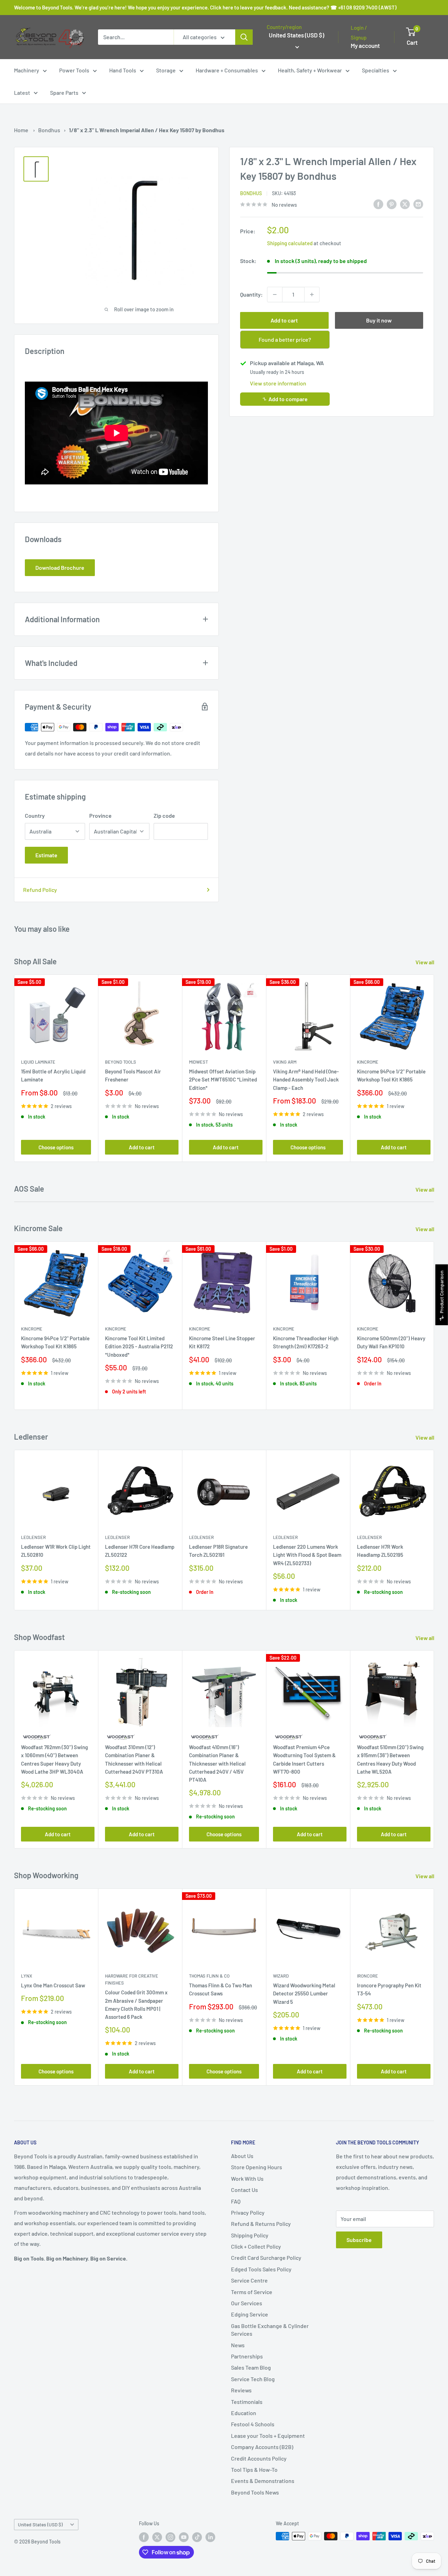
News (238, 2345)
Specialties (376, 70)
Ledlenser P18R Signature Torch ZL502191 (218, 1551)
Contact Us (244, 2190)
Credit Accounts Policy (259, 2458)
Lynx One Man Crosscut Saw (53, 1985)
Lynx (27, 1976)
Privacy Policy (248, 2212)
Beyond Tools (121, 1062)
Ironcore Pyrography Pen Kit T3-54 (389, 1989)
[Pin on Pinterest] (392, 204)
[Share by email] (418, 204)
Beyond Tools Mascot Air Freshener (133, 1076)
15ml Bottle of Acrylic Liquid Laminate (53, 1076)
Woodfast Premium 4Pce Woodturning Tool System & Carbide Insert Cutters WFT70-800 (304, 1759)
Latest (22, 93)
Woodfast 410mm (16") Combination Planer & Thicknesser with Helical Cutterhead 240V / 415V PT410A (217, 1763)
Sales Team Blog (251, 2367)
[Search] (244, 37)
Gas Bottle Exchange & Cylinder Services (270, 2330)
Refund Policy (40, 890)
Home (21, 130)
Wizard (281, 1976)
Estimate (46, 855)
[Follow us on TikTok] (197, 2537)
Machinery (27, 70)
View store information (278, 383)
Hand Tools (123, 70)
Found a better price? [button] (285, 339)
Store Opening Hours (257, 2167)
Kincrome (368, 1062)
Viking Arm (285, 1062)
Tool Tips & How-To (254, 2469)
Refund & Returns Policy (261, 2224)
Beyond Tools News (255, 2492)
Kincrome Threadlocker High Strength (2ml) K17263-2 (306, 1343)
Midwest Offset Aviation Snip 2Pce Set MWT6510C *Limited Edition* (223, 1080)
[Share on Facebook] (378, 204)
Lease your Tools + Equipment (268, 2436)
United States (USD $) (40, 2524)
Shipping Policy (250, 2235)
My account (365, 45)
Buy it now (379, 320)
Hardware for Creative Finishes (132, 1979)
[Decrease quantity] (275, 294)
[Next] (434, 1068)
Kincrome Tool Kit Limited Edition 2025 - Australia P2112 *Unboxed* (139, 1347)
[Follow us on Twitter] (157, 2537)
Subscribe (359, 2240)
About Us (242, 2156)
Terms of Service (252, 2292)
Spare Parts (64, 93)
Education (244, 2413)
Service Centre (249, 2280)
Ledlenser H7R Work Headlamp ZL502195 (380, 1551)
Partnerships (247, 2356)
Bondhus (49, 130)
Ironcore (367, 1976)
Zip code (164, 815)
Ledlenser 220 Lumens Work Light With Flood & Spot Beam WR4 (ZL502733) (307, 1555)
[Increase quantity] (312, 294)
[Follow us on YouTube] (184, 2537)
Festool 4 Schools (253, 2424)
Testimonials (247, 2402)
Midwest (198, 1062)
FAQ (236, 2201)
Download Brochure (60, 567)
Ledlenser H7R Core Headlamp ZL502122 (140, 1551)
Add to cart (284, 320)
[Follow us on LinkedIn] (210, 2537)
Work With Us (247, 2178)
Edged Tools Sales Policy (261, 2269)
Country (35, 815)
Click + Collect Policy (256, 2246)
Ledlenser (33, 1537)
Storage (166, 70)
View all (425, 962)
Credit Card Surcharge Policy (266, 2258)
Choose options (56, 1148)
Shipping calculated (290, 243)
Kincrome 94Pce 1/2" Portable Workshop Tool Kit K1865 (391, 1076)
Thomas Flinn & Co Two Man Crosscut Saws (220, 1989)
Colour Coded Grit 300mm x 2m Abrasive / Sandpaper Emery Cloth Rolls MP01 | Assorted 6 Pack (136, 2004)
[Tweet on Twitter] (405, 204)
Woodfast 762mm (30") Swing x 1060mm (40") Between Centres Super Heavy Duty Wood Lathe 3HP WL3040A (54, 1759)
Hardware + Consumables (227, 70)
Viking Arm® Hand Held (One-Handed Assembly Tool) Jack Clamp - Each (306, 1080)
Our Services (247, 2303)
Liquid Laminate (38, 1062)
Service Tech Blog (253, 2379)
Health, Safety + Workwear (310, 70)
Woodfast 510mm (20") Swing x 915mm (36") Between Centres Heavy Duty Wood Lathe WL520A (390, 1759)
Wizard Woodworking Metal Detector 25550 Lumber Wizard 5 (304, 1993)
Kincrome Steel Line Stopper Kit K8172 (222, 1343)
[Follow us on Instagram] (170, 2537)
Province (100, 815)
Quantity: (251, 294)
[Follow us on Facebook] (144, 2537)
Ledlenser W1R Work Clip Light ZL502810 (56, 1551)
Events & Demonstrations (263, 2481)
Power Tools (74, 70)
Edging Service (250, 2314)
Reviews (241, 2390)
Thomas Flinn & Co (209, 1976)
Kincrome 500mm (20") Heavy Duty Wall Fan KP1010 (391, 1343)
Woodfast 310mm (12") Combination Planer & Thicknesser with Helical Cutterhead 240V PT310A (134, 1759)
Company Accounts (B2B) (262, 2447)
